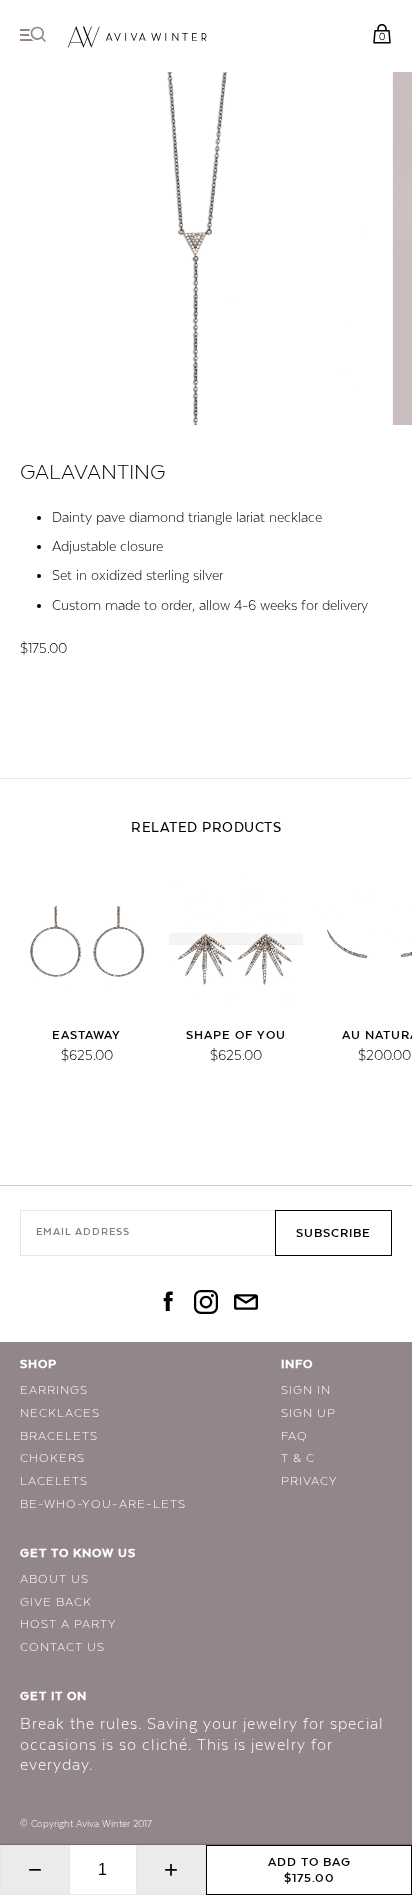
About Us (54, 1579)
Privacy (309, 1481)
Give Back (56, 1602)
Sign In (306, 1390)
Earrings (54, 1390)
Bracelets (59, 1436)
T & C (298, 1458)
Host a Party (68, 1624)
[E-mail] (246, 1304)
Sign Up (308, 1413)
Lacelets (54, 1481)
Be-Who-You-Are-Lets (103, 1504)
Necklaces (60, 1413)
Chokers (52, 1458)
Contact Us (62, 1647)
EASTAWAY (86, 1035)
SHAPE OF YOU (236, 1035)
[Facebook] (166, 1304)
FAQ (294, 1436)
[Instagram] (206, 1304)
